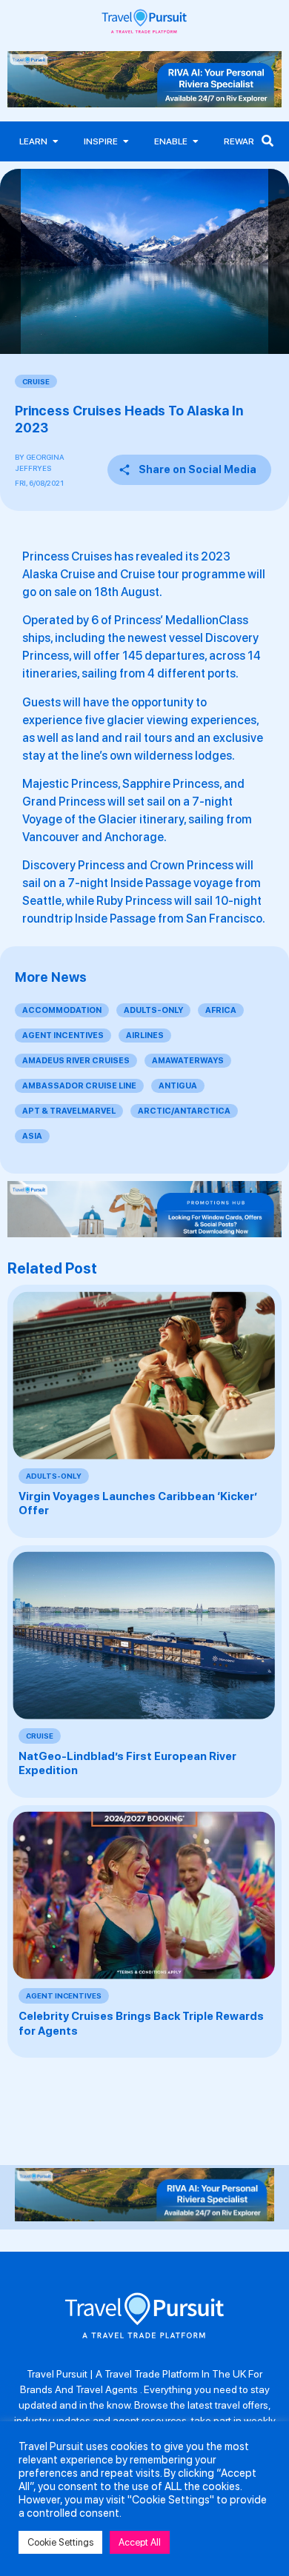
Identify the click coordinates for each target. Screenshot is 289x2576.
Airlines (145, 1036)
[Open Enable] (196, 141)
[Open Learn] (56, 141)
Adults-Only (153, 1010)
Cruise (36, 381)
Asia (32, 1136)
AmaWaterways (188, 1061)
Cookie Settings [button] (60, 2542)
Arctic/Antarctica (184, 1111)
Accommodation (62, 1010)
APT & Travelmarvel (69, 1111)
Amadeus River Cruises (76, 1061)
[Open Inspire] (126, 141)
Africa (221, 1010)
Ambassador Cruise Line (79, 1086)
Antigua (178, 1086)
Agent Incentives (63, 1036)
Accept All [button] (140, 2542)
